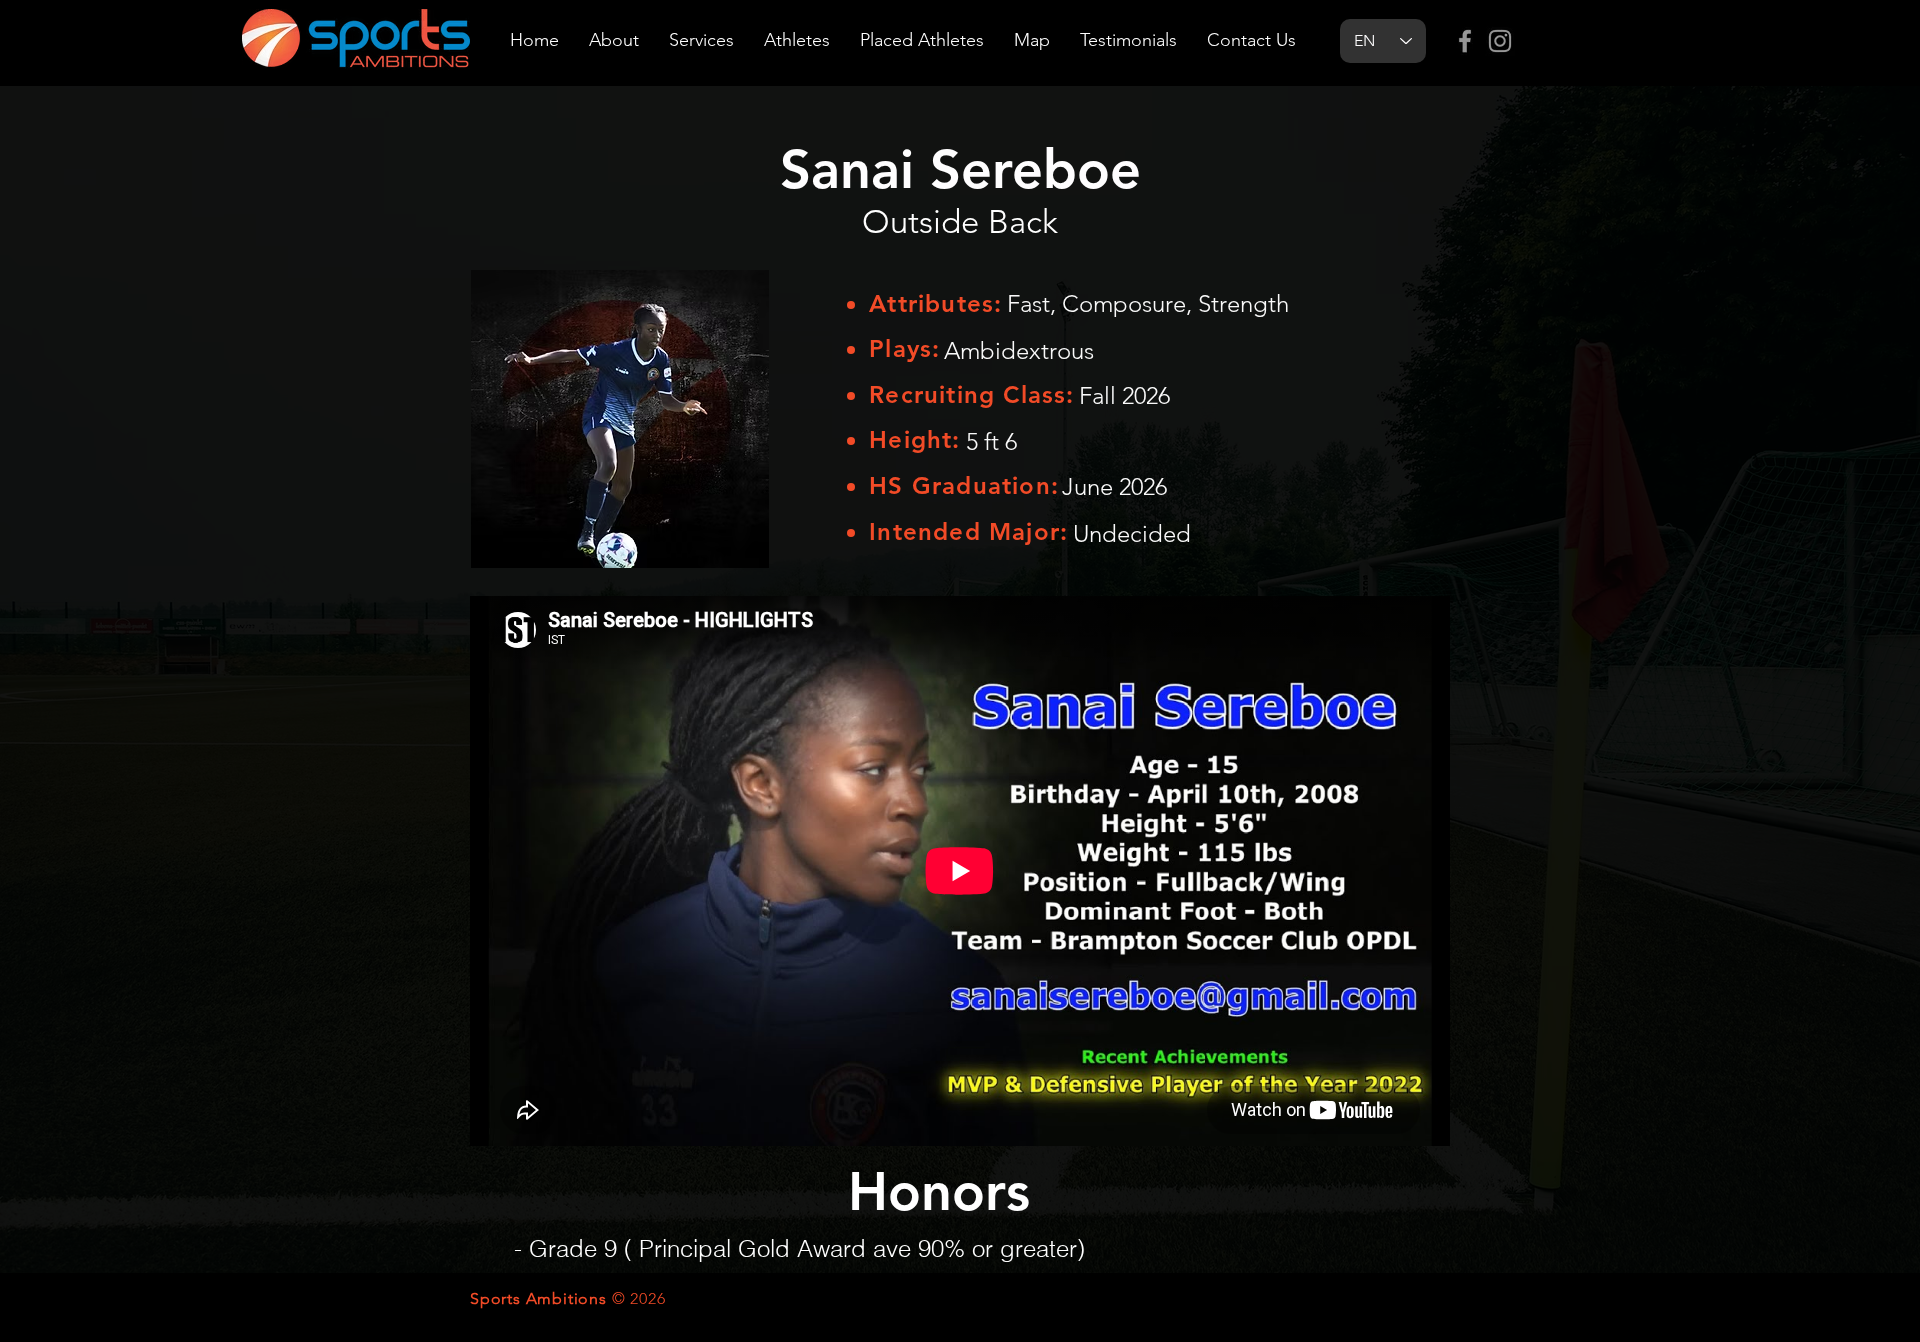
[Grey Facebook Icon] (1465, 41)
